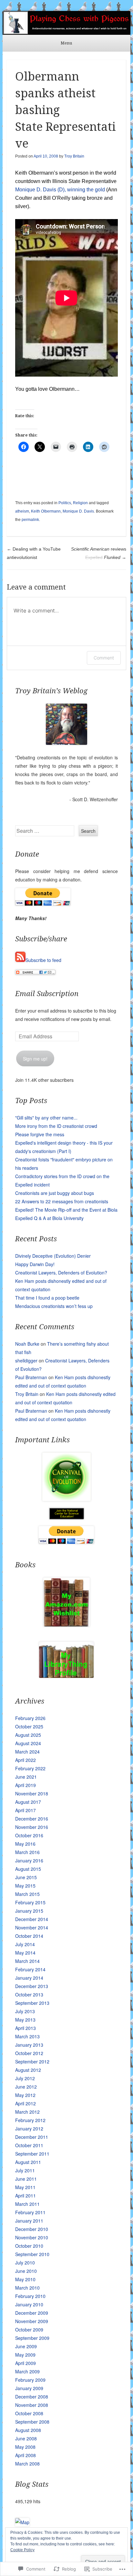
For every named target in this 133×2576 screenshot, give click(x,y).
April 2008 (26, 2455)
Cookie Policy (22, 2550)
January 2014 (29, 1978)
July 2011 (25, 2170)
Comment (104, 658)
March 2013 (27, 2036)
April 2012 (26, 2103)
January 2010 (29, 2304)
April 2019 (26, 1785)
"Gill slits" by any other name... (46, 1118)
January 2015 (29, 1911)
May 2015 (25, 1886)
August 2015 (28, 1869)
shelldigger (26, 1360)
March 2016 (27, 1852)
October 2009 (29, 2330)
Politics (65, 503)
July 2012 (25, 2078)
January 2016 (29, 1860)
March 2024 (27, 1752)
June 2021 (26, 1777)
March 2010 (27, 2288)
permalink (30, 520)
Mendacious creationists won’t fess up (54, 1306)
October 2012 (29, 2053)
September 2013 (32, 2003)
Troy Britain (74, 156)
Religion (80, 503)
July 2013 (25, 2011)
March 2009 (27, 2371)
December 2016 (32, 1819)
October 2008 (29, 2413)
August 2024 (28, 1743)
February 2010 (30, 2296)
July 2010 (25, 2263)
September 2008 (32, 2422)
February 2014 (30, 1969)
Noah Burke (27, 1344)
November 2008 (32, 2405)
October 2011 (29, 2145)
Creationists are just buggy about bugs (55, 1193)
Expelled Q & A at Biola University (49, 1218)
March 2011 (27, 2204)
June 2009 (26, 2346)
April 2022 (26, 1760)
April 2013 (26, 2028)
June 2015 (26, 1877)
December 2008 (32, 2397)
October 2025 (29, 1726)
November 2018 (32, 1793)
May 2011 (25, 2187)
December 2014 (32, 1919)
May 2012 (25, 2095)
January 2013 (29, 2045)
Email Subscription (47, 994)
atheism (22, 511)
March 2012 (27, 2112)
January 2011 (29, 2221)
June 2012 (26, 2087)
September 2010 (32, 2254)
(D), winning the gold (81, 190)
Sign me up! (35, 1059)
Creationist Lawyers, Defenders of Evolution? (61, 1273)
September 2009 (32, 2338)
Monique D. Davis (36, 190)
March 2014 (27, 1961)
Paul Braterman (31, 1377)
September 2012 (32, 2062)
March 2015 (27, 1894)
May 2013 (25, 2020)
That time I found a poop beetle (47, 1298)
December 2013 (32, 1986)
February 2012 (30, 2120)
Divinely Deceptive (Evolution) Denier (53, 1256)
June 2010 (26, 2271)
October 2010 (29, 2246)
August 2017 (28, 1802)
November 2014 (32, 1927)
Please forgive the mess (40, 1134)
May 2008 (25, 2447)
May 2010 (25, 2279)
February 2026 (30, 1718)
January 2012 (29, 2129)
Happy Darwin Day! (35, 1264)
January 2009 (29, 2388)
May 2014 (25, 1953)
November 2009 (32, 2321)
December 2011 (32, 2137)
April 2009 (26, 2363)
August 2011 (28, 2162)
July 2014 (25, 1944)
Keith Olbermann (46, 511)
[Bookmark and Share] (35, 973)
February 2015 (30, 1902)
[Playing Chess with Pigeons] (66, 23)
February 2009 (30, 2380)
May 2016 (25, 1844)
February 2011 (30, 2212)
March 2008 (27, 2464)
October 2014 (29, 1936)
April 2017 (26, 1810)
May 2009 (25, 2355)
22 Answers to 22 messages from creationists (62, 1201)
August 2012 (28, 2070)
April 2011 (26, 2196)
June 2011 (26, 2179)
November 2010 (32, 2237)
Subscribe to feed (43, 960)
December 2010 (32, 2229)
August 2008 (28, 2430)
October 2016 (29, 1835)
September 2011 (32, 2154)
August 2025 (28, 1735)
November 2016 (32, 1827)
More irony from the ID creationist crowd (56, 1126)
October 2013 (29, 1994)
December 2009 (32, 2313)
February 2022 (30, 1768)
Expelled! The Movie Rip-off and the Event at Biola (66, 1210)
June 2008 (26, 2438)
